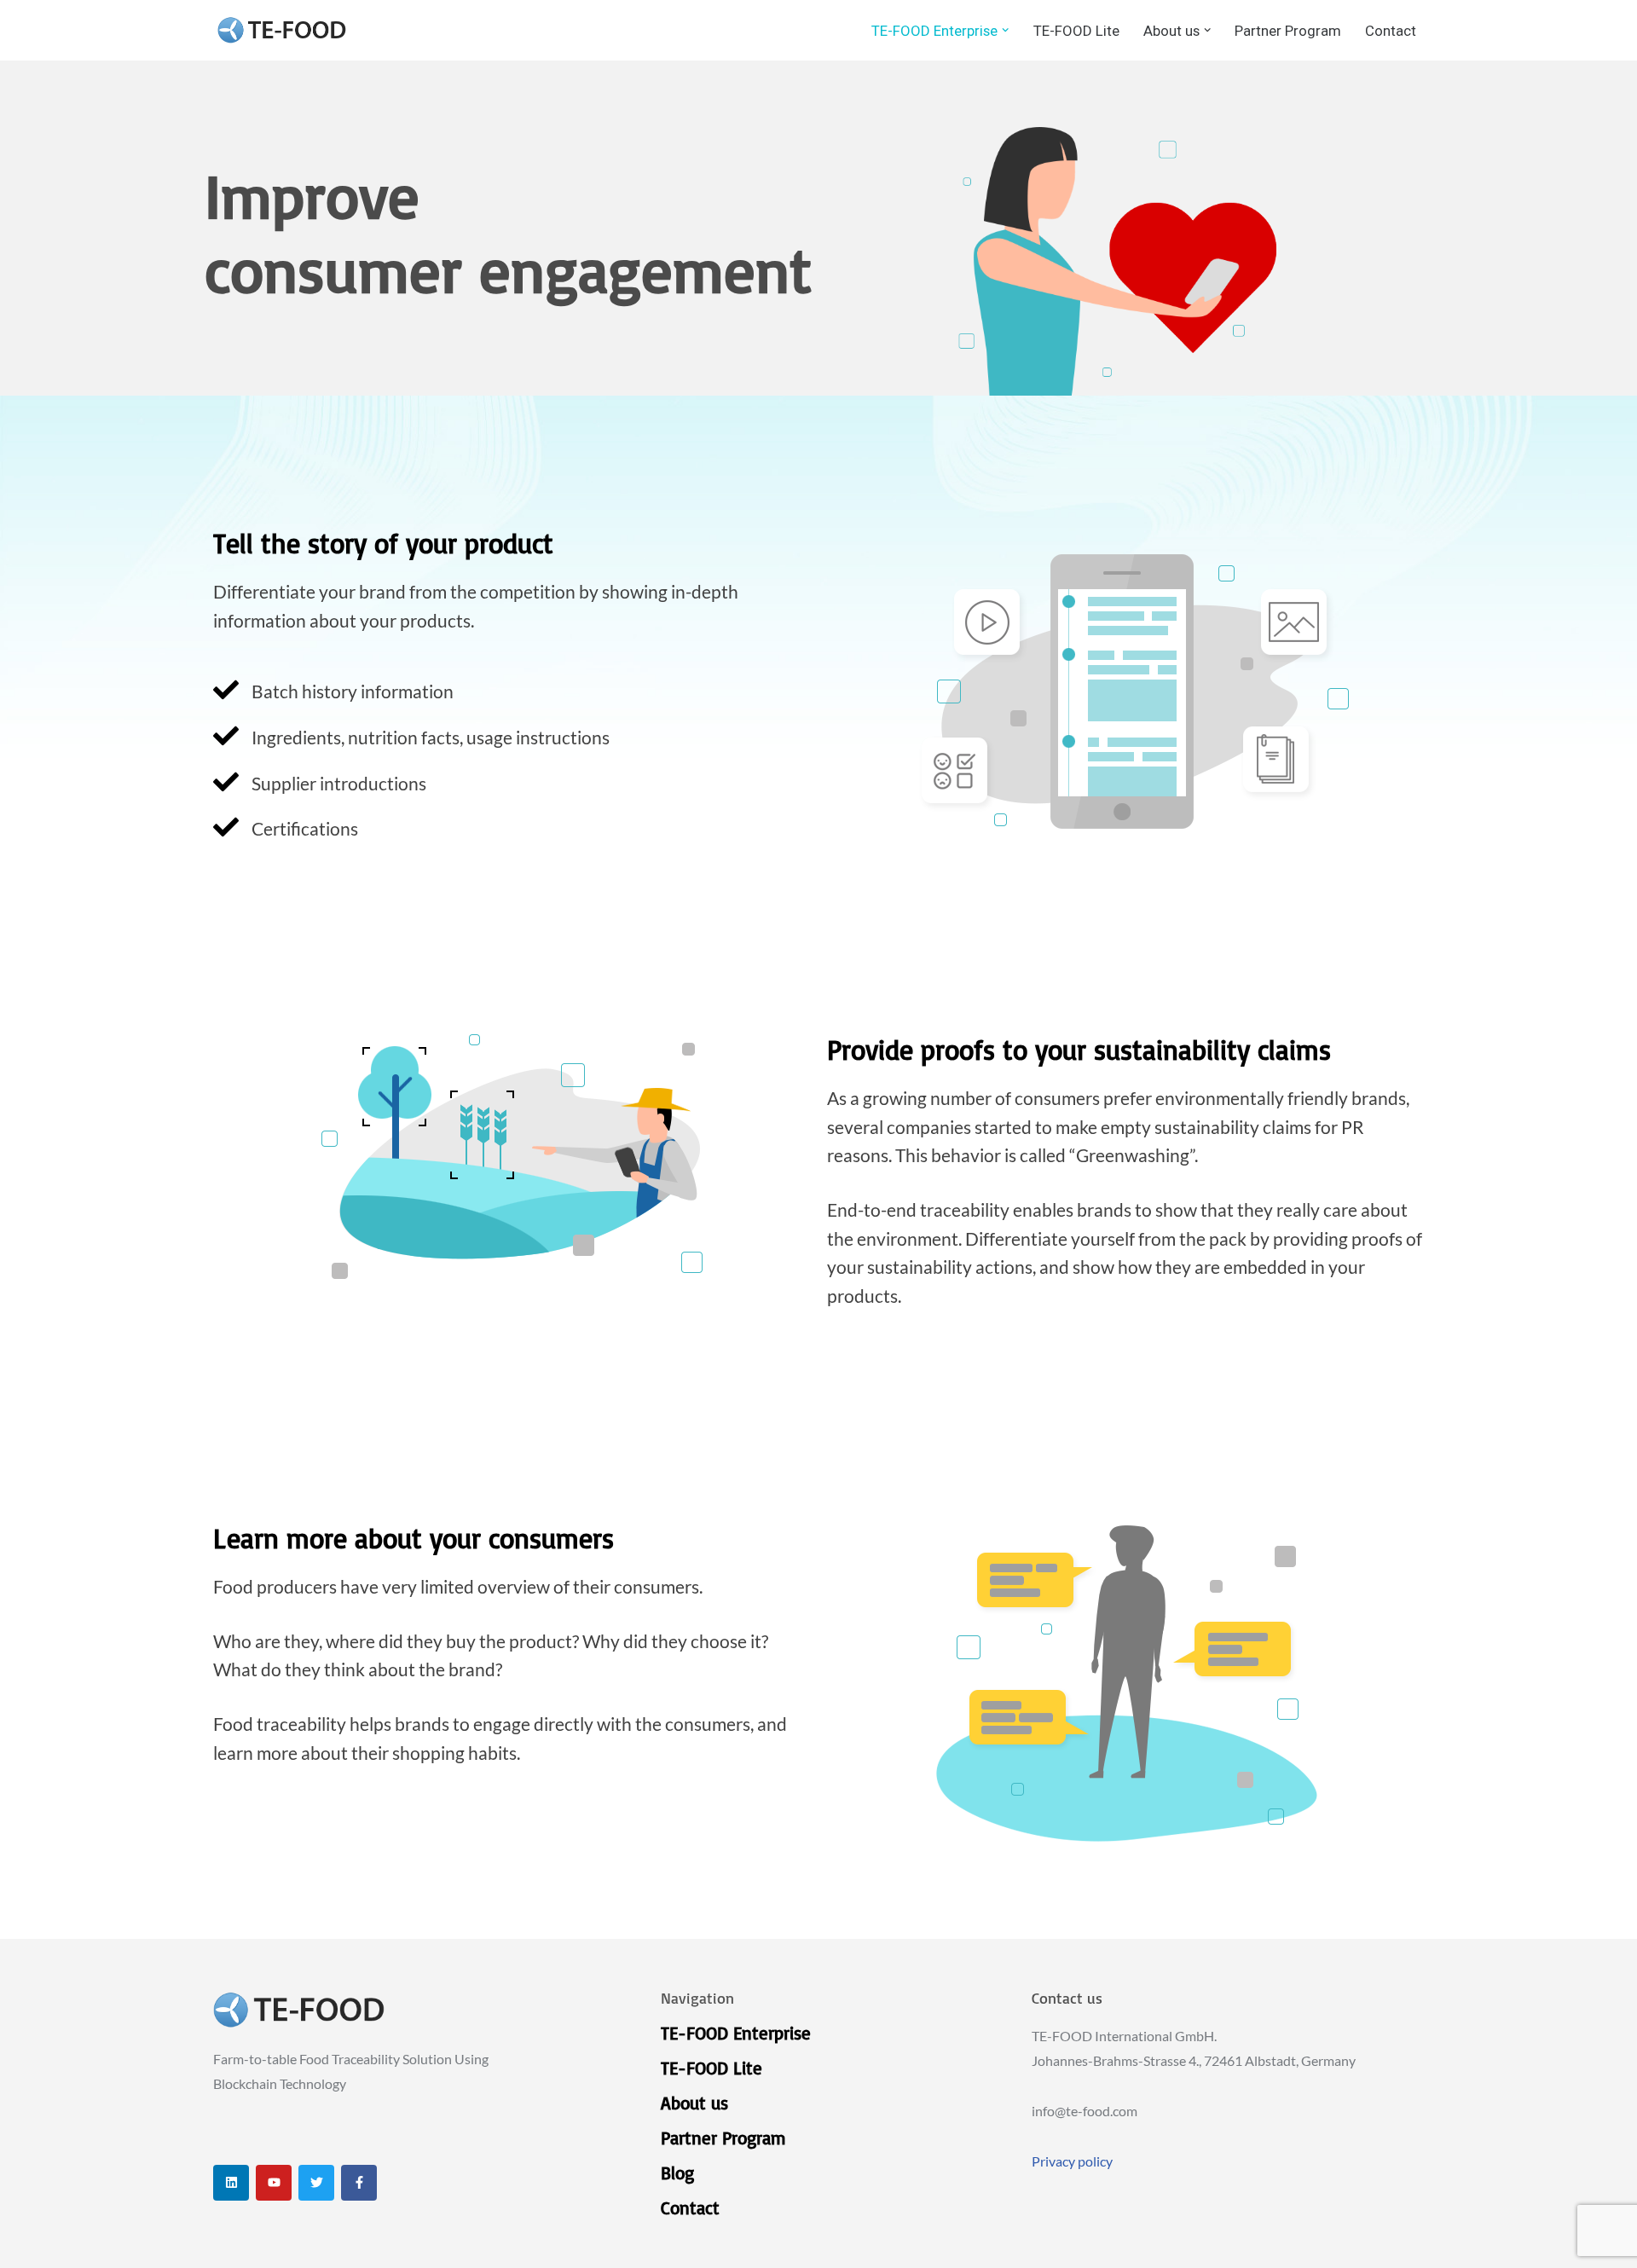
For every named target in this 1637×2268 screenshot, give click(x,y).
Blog (677, 2173)
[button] (1005, 30)
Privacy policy (1072, 2161)
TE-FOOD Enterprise (736, 2033)
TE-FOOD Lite (1076, 31)
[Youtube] (274, 2183)
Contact (1391, 31)
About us (694, 2103)
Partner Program (1288, 31)
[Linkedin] (231, 2183)
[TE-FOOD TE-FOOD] (282, 30)
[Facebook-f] (359, 2183)
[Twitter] (316, 2183)
